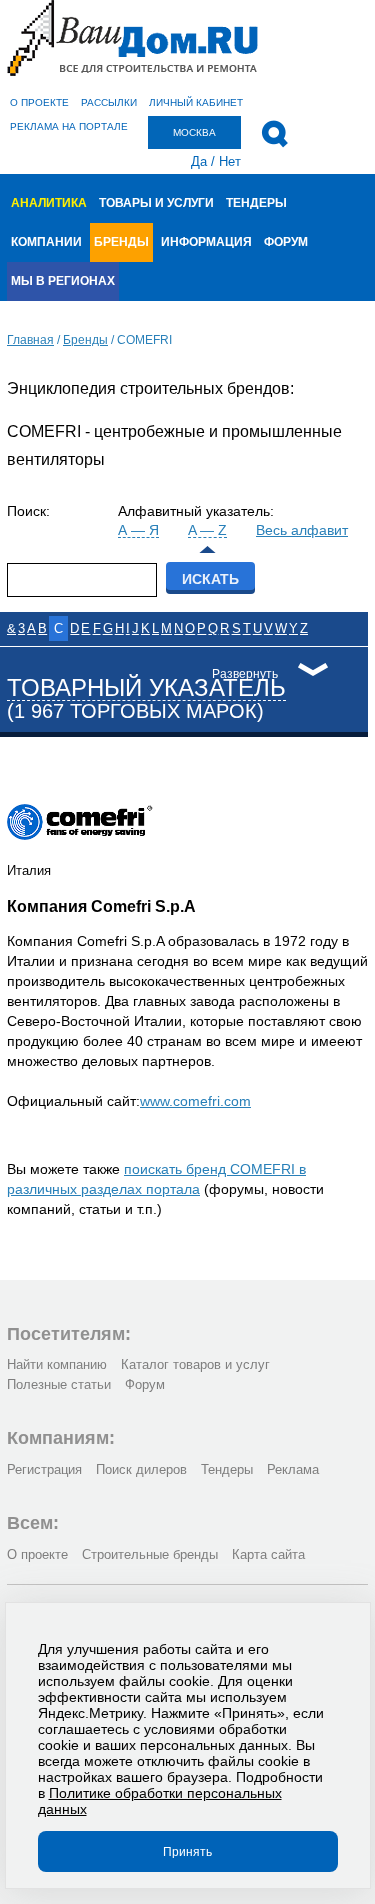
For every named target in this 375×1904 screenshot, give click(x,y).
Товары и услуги (156, 203)
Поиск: (28, 511)
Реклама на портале (69, 126)
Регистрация (44, 1469)
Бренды (121, 242)
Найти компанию (57, 1364)
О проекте (39, 102)
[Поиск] (274, 134)
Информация (206, 242)
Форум (286, 242)
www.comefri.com (195, 1101)
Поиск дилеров (141, 1469)
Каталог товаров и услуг (195, 1364)
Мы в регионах (63, 281)
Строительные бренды (150, 1554)
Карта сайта (268, 1554)
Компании (46, 242)
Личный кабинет (196, 102)
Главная (30, 340)
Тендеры (256, 203)
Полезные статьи (59, 1384)
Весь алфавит (302, 530)
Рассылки (109, 102)
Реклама (293, 1469)
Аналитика (49, 203)
